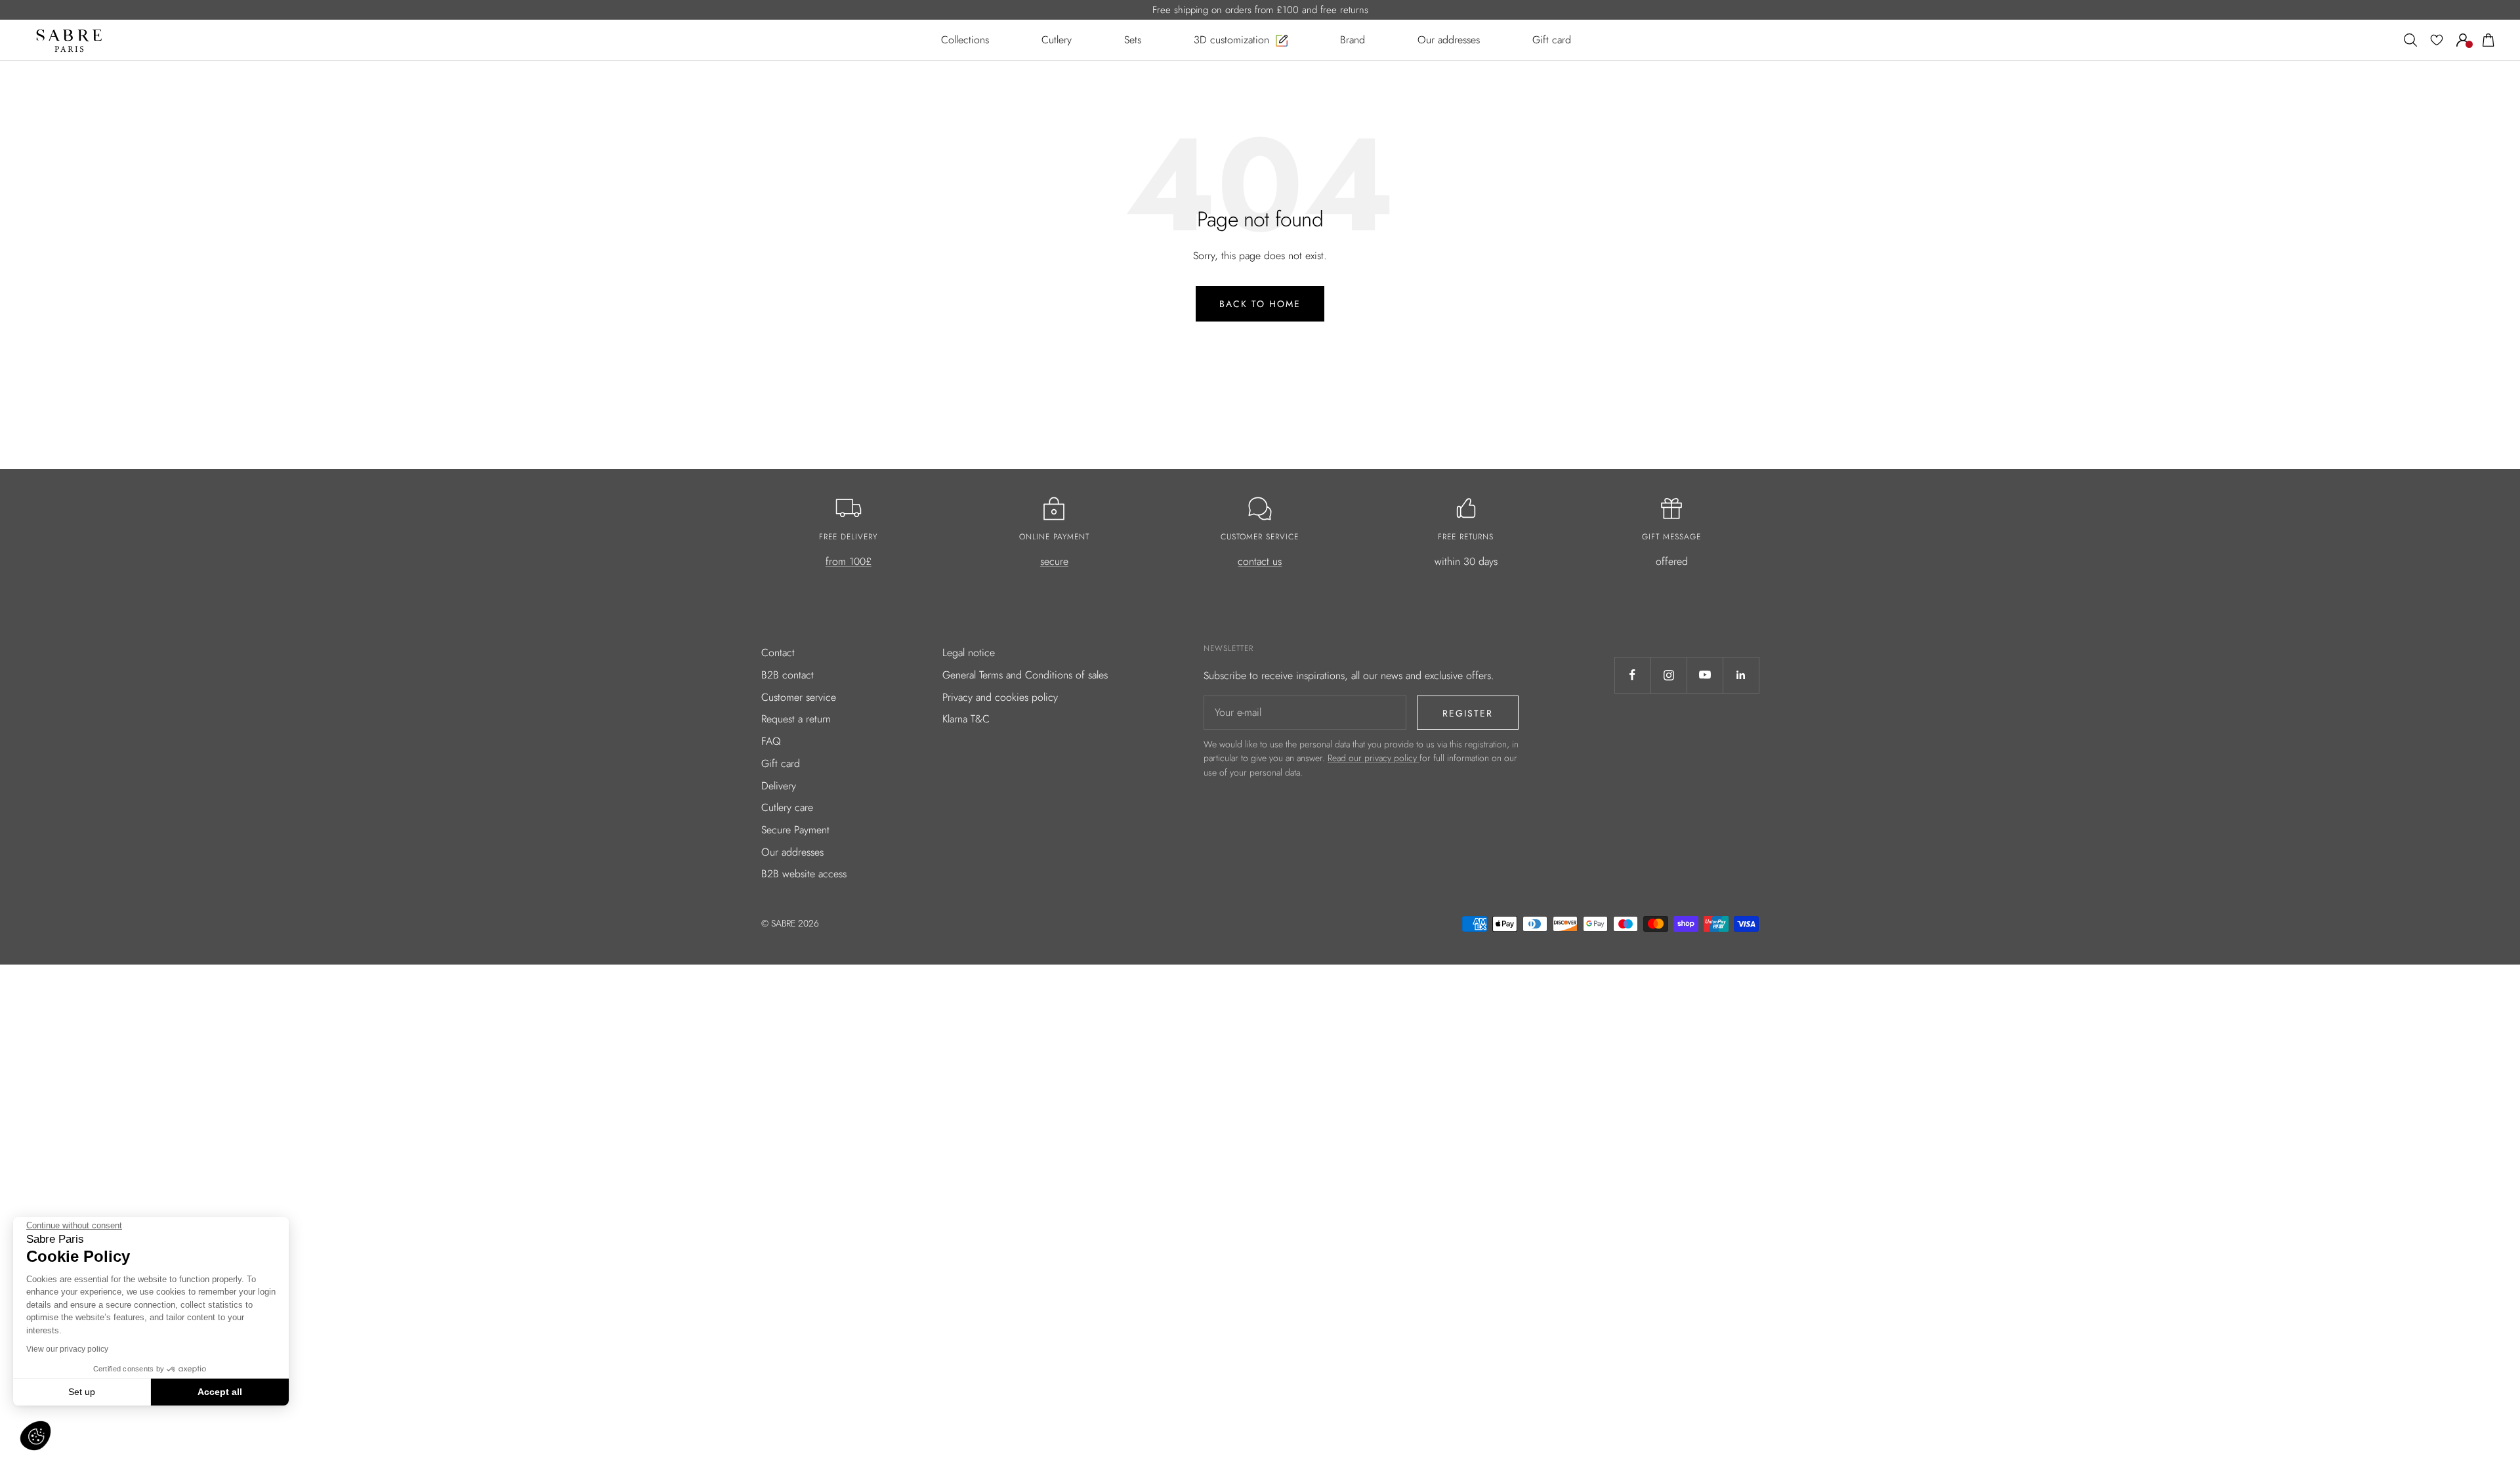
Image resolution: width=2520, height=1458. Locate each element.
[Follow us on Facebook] (1632, 675)
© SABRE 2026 (790, 923)
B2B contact (787, 675)
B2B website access (804, 874)
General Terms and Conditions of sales (1025, 675)
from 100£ (849, 561)
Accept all (220, 1392)
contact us (1260, 561)
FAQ (771, 741)
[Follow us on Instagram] (1669, 675)
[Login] (2463, 40)
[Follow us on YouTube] (1705, 675)
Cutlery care (787, 807)
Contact (778, 653)
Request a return (796, 719)
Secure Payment (795, 830)
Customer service (799, 697)
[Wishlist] (2437, 40)
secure (1054, 561)
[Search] (2410, 40)
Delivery (779, 786)
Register (1468, 713)
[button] (35, 1436)
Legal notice (969, 653)
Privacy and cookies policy (1000, 697)
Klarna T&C (966, 719)
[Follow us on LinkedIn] (1741, 675)
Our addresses (792, 852)
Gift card (781, 763)
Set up (82, 1392)
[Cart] (2488, 40)
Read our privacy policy (1374, 758)
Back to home (1260, 304)
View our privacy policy (67, 1349)
